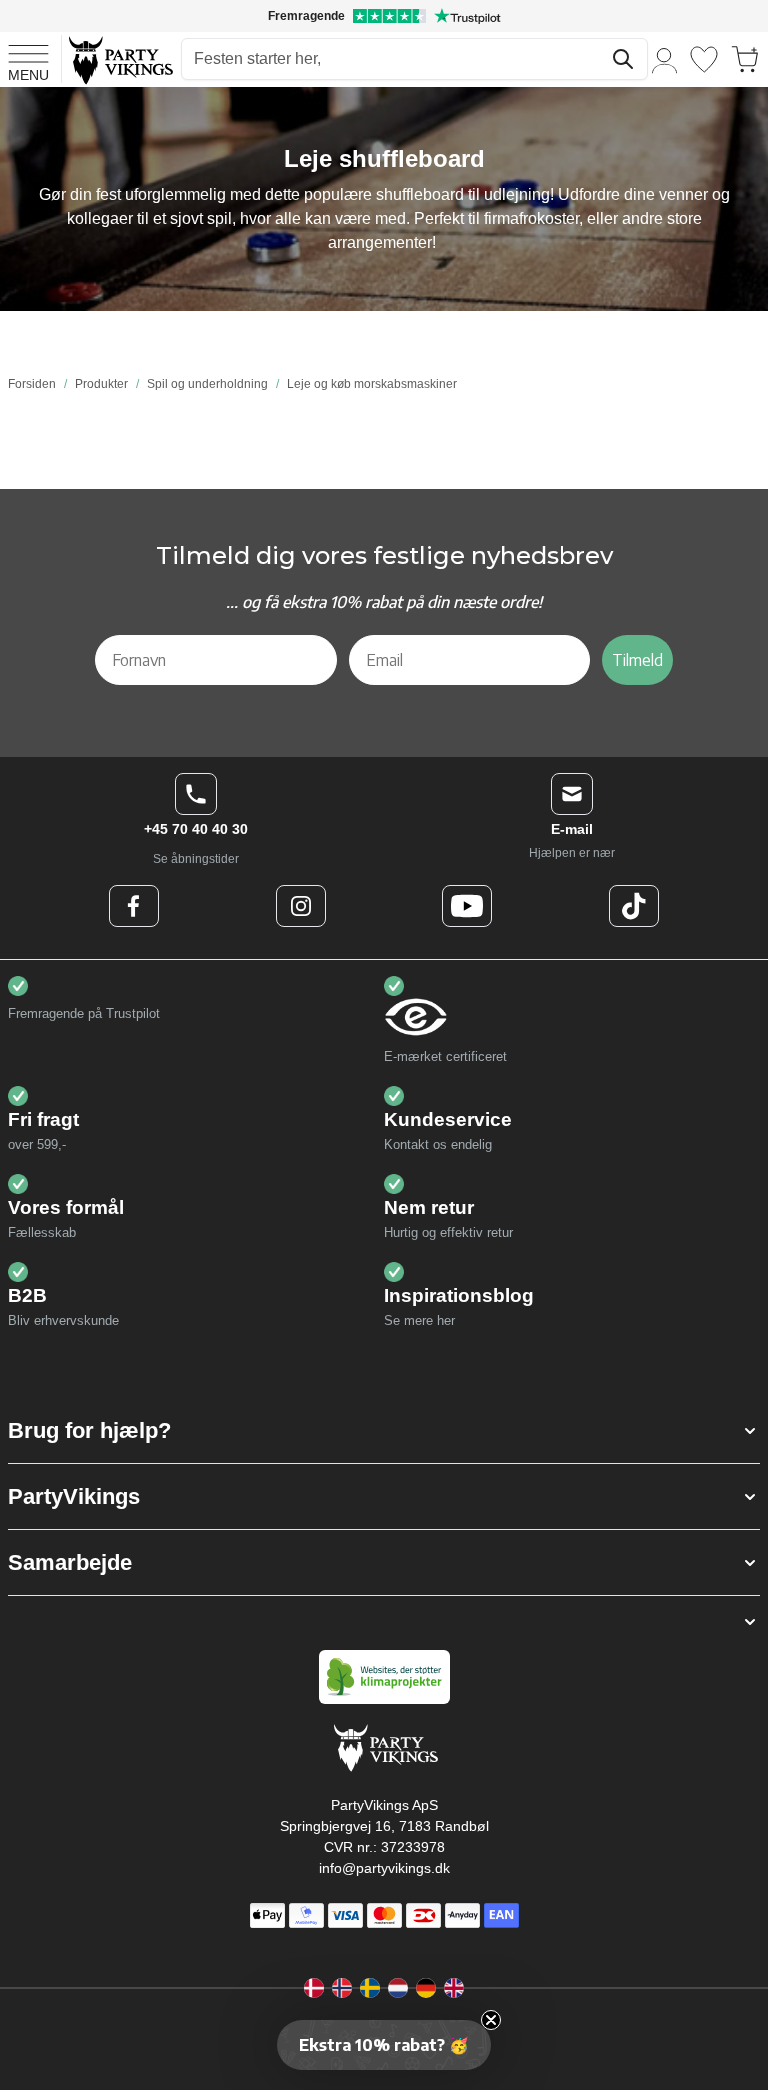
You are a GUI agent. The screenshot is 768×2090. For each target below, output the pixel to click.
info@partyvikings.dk (384, 1868)
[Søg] (623, 59)
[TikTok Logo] (634, 906)
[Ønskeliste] (704, 59)
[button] (384, 1430)
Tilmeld (637, 660)
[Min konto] (665, 59)
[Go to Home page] (119, 59)
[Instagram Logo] (301, 906)
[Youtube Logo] (467, 906)
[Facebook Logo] (134, 906)
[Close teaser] (491, 2020)
